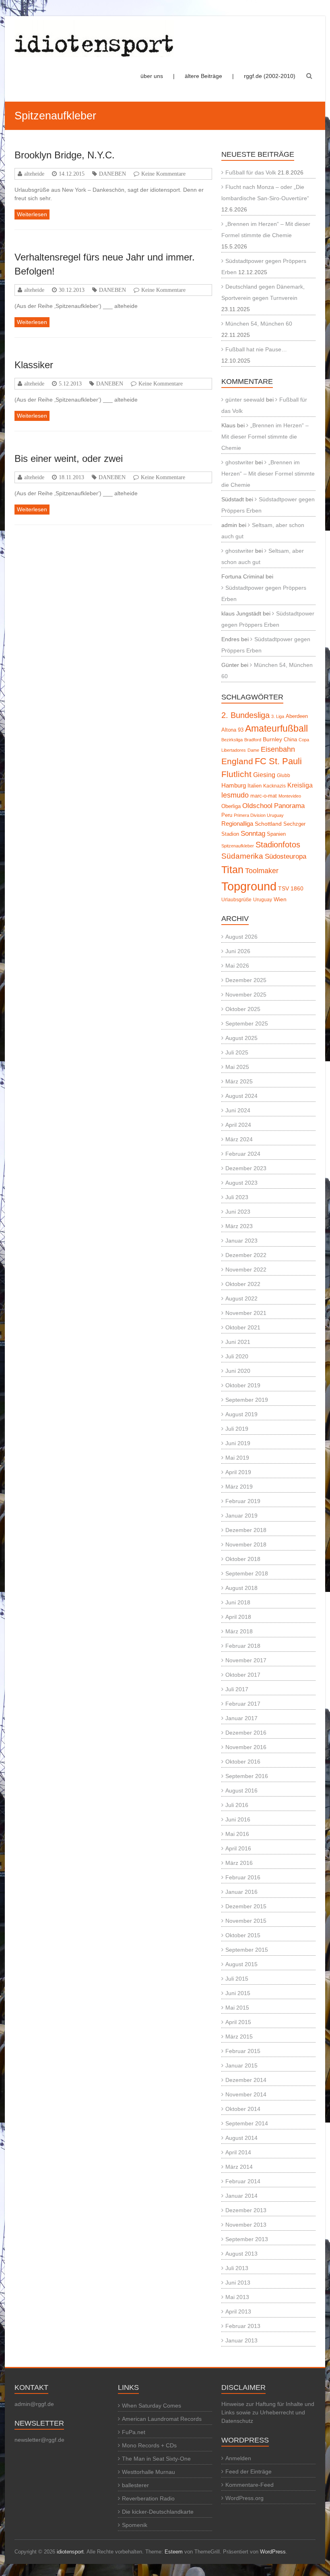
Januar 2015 (241, 2065)
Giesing (264, 775)
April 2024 (238, 1125)
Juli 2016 (237, 1805)
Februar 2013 (243, 2326)
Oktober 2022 (243, 1284)
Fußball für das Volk (251, 172)
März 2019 (239, 1487)
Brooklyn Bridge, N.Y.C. (65, 155)
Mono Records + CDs (149, 2445)
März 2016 (239, 1863)
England (237, 761)
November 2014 (246, 2094)
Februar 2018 (243, 1646)
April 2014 (238, 2152)
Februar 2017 (243, 1704)
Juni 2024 (238, 1110)
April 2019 (238, 1472)
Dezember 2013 (246, 2210)
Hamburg (234, 785)
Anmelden (238, 2458)
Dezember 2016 (246, 1733)
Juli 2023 (237, 1197)
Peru (227, 815)
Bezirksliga (232, 740)
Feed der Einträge (249, 2471)
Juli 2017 (237, 1689)
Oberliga (231, 806)
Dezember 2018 (246, 1530)
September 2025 (247, 1023)
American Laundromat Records (162, 2419)
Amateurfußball (276, 728)
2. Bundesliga (245, 715)
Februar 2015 (243, 2051)
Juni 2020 (238, 1371)
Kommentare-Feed (250, 2485)
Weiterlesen (32, 214)
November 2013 (246, 2225)
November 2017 (246, 1660)
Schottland (268, 824)
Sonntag (253, 833)
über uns (152, 76)
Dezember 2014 (246, 2080)
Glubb (284, 775)
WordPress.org (244, 2498)
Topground (249, 886)
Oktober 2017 (243, 1675)
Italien (255, 786)
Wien (280, 899)
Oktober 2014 (243, 2109)
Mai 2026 (237, 966)
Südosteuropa (286, 856)
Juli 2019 (237, 1429)
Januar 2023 (241, 1241)
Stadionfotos (278, 845)
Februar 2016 (243, 1877)
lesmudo (235, 795)
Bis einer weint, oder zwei (69, 458)
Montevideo (290, 796)
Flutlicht (236, 774)
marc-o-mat (264, 796)
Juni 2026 (238, 951)
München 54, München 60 (259, 324)
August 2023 (241, 1183)
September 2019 (247, 1400)
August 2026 (241, 937)
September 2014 (247, 2123)
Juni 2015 (238, 1993)
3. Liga (278, 716)
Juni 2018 (238, 1602)
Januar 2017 (241, 1718)
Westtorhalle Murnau (148, 2472)
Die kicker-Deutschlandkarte (158, 2512)
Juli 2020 (237, 1356)
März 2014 (239, 2167)
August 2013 (241, 2254)
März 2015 (239, 2037)
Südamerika (242, 856)
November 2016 (246, 1747)
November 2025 (246, 995)
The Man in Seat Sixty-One (156, 2459)
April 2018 (238, 1617)
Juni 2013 (238, 2283)
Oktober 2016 (243, 1762)
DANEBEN (112, 174)
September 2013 (247, 2239)
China (290, 739)
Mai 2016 (237, 1834)
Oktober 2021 (243, 1327)
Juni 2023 (238, 1212)
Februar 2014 (243, 2181)
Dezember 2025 (246, 980)
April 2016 (238, 1848)
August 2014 (241, 2138)
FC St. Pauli (278, 761)
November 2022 (246, 1270)
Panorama (289, 806)
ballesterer (135, 2485)
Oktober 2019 (243, 1385)
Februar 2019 (243, 1501)
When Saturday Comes (152, 2406)
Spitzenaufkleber (238, 846)
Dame (253, 750)
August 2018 (241, 1588)
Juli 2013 (237, 2268)
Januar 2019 (241, 1516)
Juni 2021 (238, 1342)
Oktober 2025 (243, 1009)
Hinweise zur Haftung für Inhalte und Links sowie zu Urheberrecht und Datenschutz (268, 2412)
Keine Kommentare (163, 174)
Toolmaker (262, 871)
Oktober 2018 (243, 1559)
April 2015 (238, 2022)
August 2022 (241, 1298)
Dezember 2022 (246, 1255)
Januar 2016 (241, 1892)
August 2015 (241, 1964)
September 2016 (247, 1776)
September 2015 (247, 1950)
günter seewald (245, 400)
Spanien (276, 834)
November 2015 (246, 1921)
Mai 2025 (237, 1067)
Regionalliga (237, 823)
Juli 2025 (237, 1052)
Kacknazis (274, 786)
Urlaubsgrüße (236, 900)
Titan (232, 870)
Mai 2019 (237, 1458)
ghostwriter (239, 462)
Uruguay (263, 900)
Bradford (253, 740)
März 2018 (239, 1631)
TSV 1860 (291, 889)
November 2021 (246, 1313)
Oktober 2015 (243, 1935)
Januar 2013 (241, 2340)
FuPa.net (134, 2432)
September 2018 (247, 1573)
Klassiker (34, 365)
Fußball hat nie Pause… (256, 349)
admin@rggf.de (34, 2404)
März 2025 (239, 1081)
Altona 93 (232, 730)
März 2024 (239, 1139)
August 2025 (241, 1038)
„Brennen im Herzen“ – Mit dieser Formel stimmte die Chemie (265, 437)
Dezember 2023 (246, 1168)
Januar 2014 (241, 2196)
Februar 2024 (243, 1154)
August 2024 (241, 1096)
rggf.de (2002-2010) (270, 76)
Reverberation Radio (148, 2498)
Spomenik (135, 2525)
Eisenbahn (278, 749)
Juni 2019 (238, 1443)
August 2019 (241, 1414)
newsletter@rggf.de (39, 2440)
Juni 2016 (238, 1819)
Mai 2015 (237, 2008)
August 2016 (241, 1790)
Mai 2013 (237, 2297)
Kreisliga (300, 785)
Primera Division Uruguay (259, 815)
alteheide (34, 174)
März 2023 (239, 1226)
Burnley (272, 739)
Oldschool (257, 806)
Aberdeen (297, 716)
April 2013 (238, 2311)
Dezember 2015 (246, 1906)
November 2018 (246, 1544)
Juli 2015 (237, 1979)
